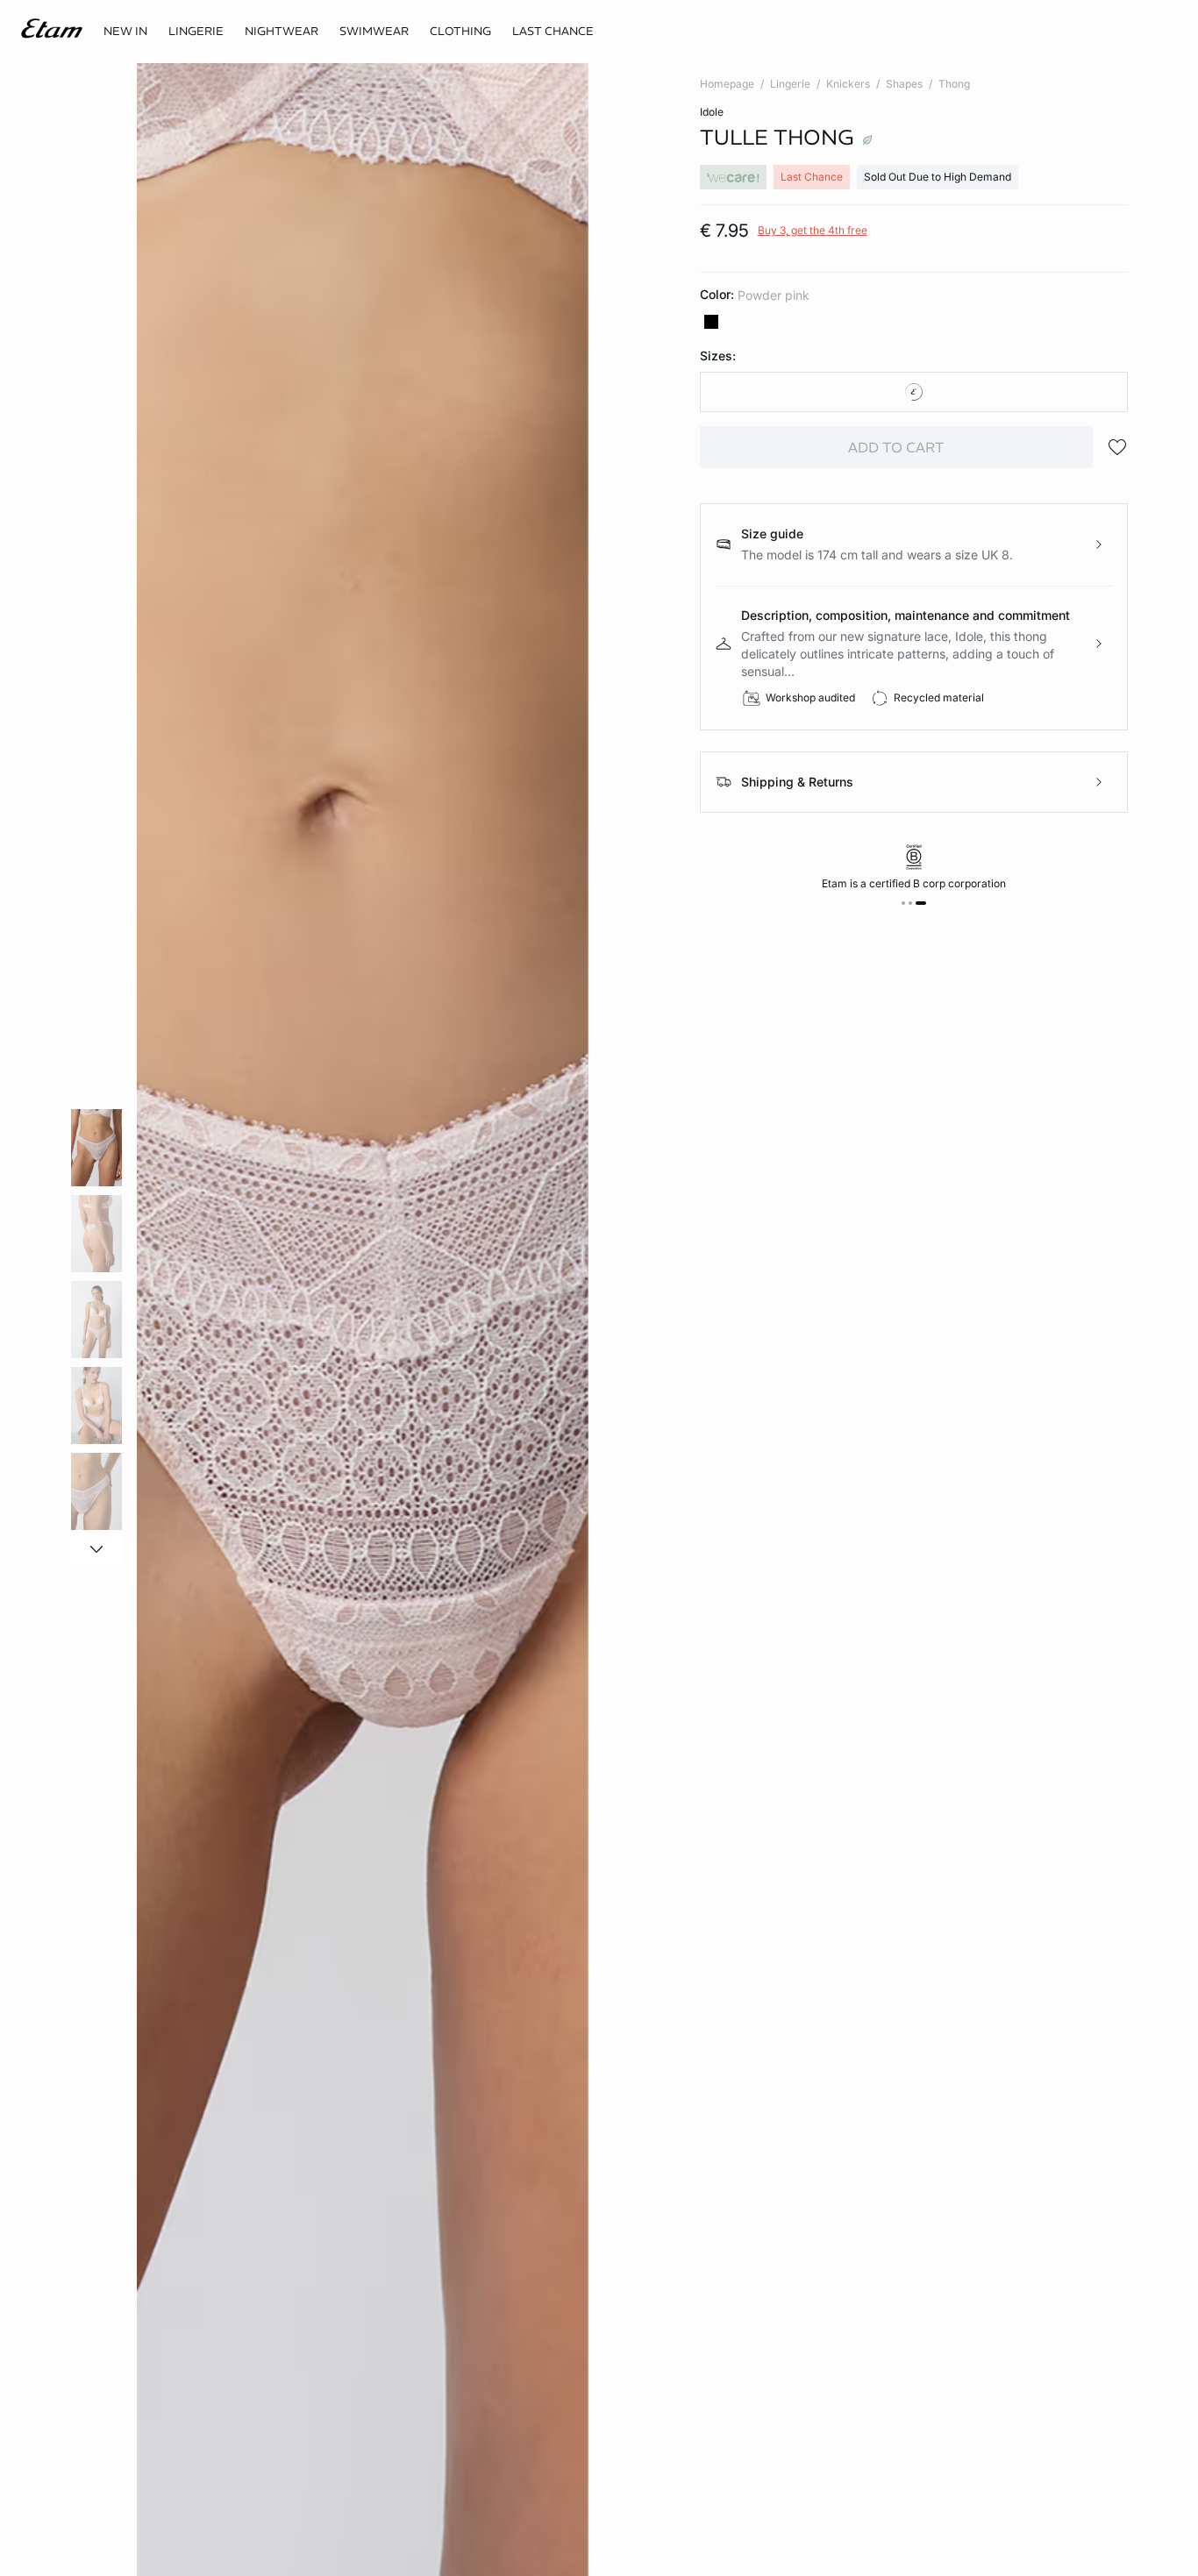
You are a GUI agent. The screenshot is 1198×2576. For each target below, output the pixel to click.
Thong (954, 84)
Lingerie (790, 84)
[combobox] (914, 392)
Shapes (904, 84)
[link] (125, 32)
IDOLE (712, 112)
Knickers (848, 84)
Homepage (727, 84)
